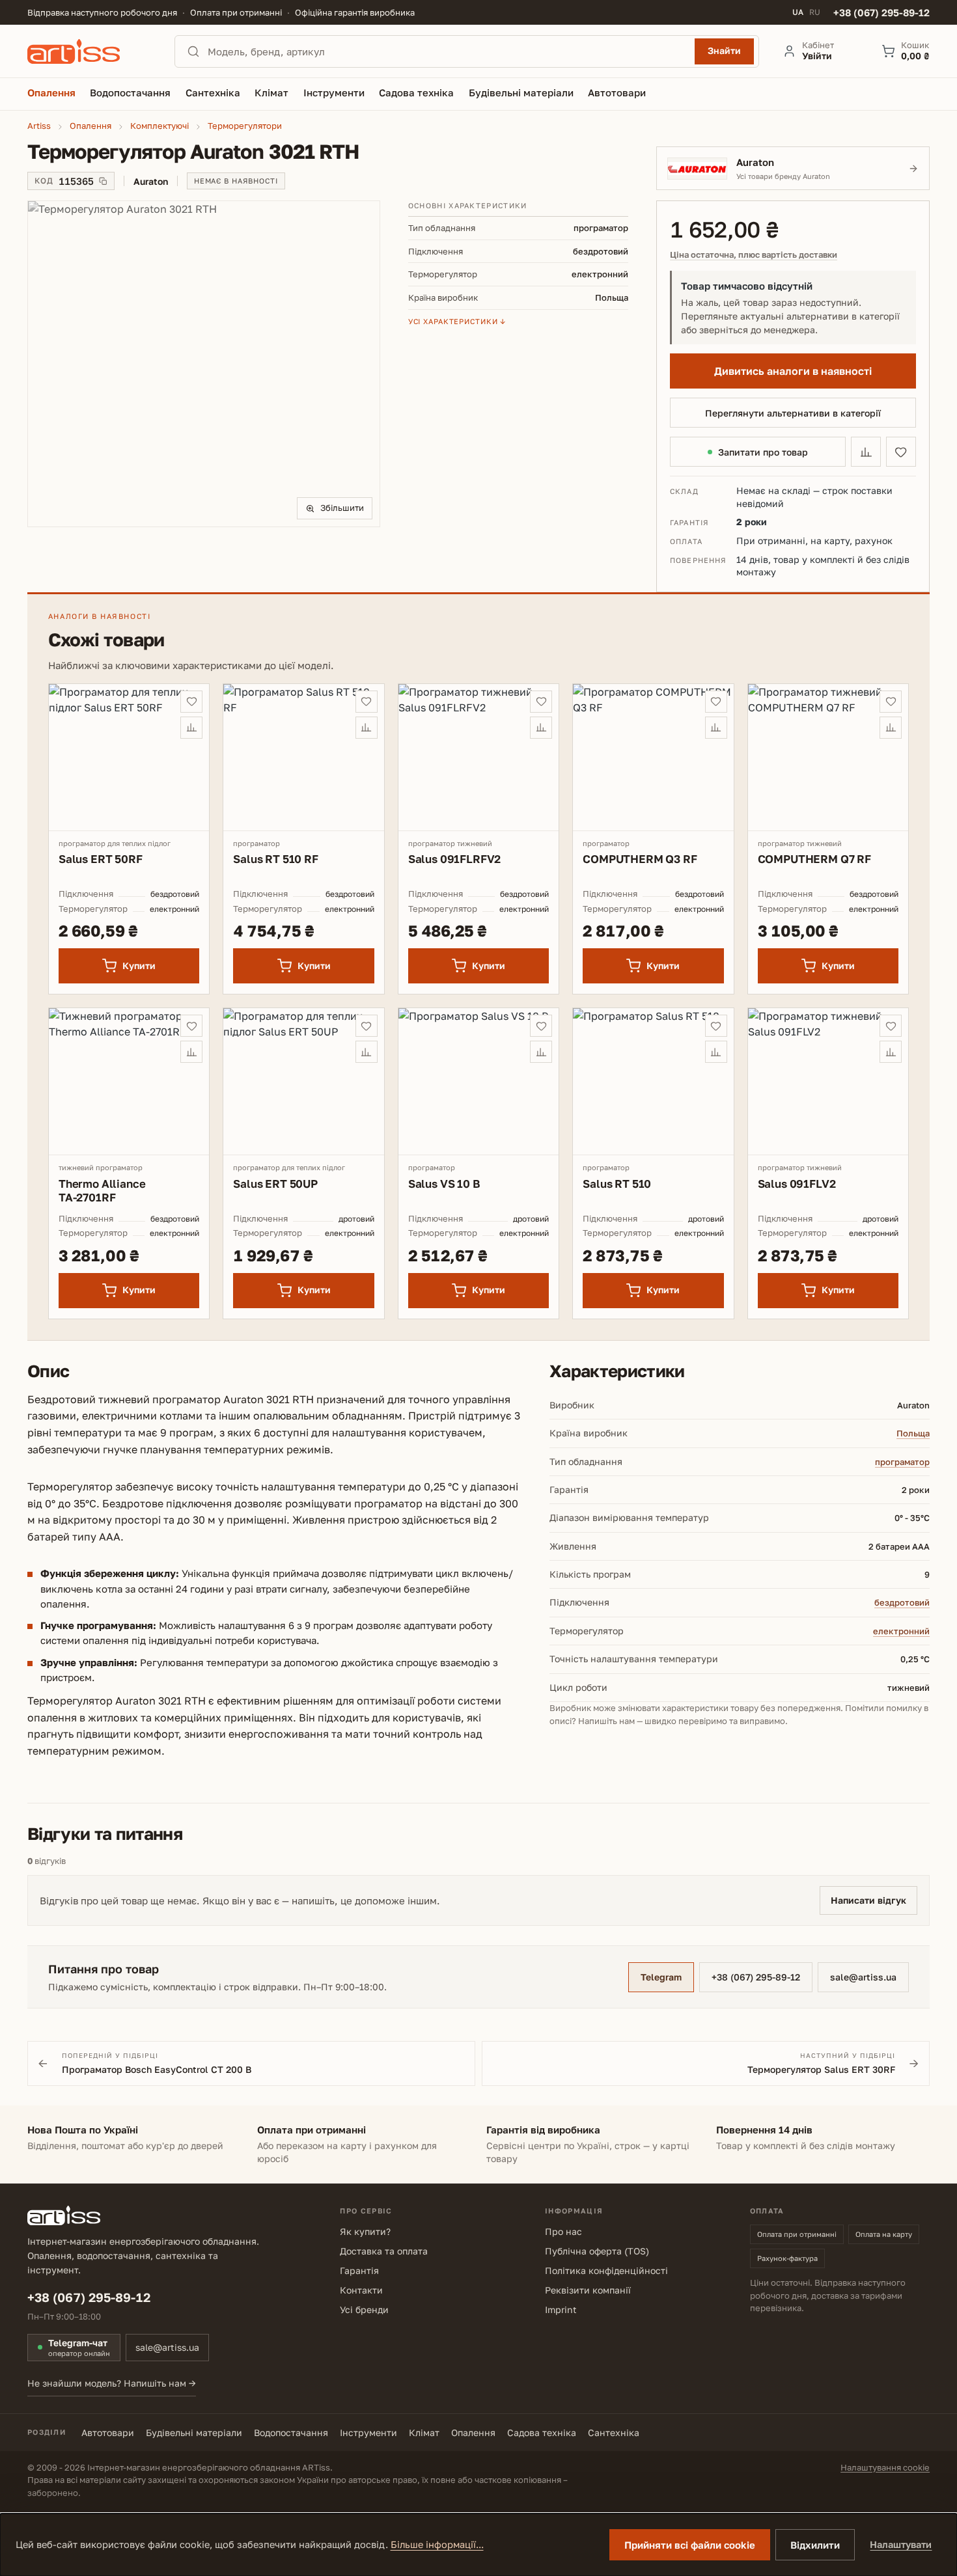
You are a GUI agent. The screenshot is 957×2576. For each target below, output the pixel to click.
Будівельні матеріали (194, 2432)
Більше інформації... (437, 2544)
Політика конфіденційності (606, 2270)
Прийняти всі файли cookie (690, 2545)
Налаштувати (901, 2544)
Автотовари (108, 2432)
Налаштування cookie (885, 2467)
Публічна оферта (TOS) (597, 2251)
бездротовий (902, 1602)
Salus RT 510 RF (275, 859)
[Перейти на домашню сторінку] (89, 51)
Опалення (473, 2432)
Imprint (561, 2309)
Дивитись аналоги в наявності (793, 371)
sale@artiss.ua (863, 1977)
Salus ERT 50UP (275, 1184)
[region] (204, 364)
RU (815, 12)
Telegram (661, 1977)
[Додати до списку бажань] (901, 452)
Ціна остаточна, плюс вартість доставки (754, 255)
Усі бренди (364, 2309)
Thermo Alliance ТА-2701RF (102, 1190)
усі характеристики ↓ (457, 321)
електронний (901, 1631)
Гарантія (359, 2270)
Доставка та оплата (384, 2251)
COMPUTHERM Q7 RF (814, 859)
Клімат (424, 2432)
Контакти (361, 2290)
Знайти (724, 50)
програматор (902, 1462)
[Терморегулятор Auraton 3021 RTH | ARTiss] (204, 364)
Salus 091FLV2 (797, 1184)
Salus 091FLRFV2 (454, 859)
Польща (913, 1433)
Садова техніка (542, 2432)
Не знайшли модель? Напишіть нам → (112, 2383)
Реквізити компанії (588, 2290)
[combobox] (447, 51)
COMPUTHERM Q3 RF (640, 859)
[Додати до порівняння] (866, 452)
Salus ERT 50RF (101, 859)
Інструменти (368, 2432)
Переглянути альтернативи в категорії (793, 413)
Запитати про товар (763, 452)
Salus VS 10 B (444, 1184)
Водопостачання (291, 2432)
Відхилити (815, 2545)
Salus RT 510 (617, 1184)
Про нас (563, 2231)
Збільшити (342, 508)
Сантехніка (614, 2432)
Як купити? (365, 2231)
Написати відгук (868, 1900)
